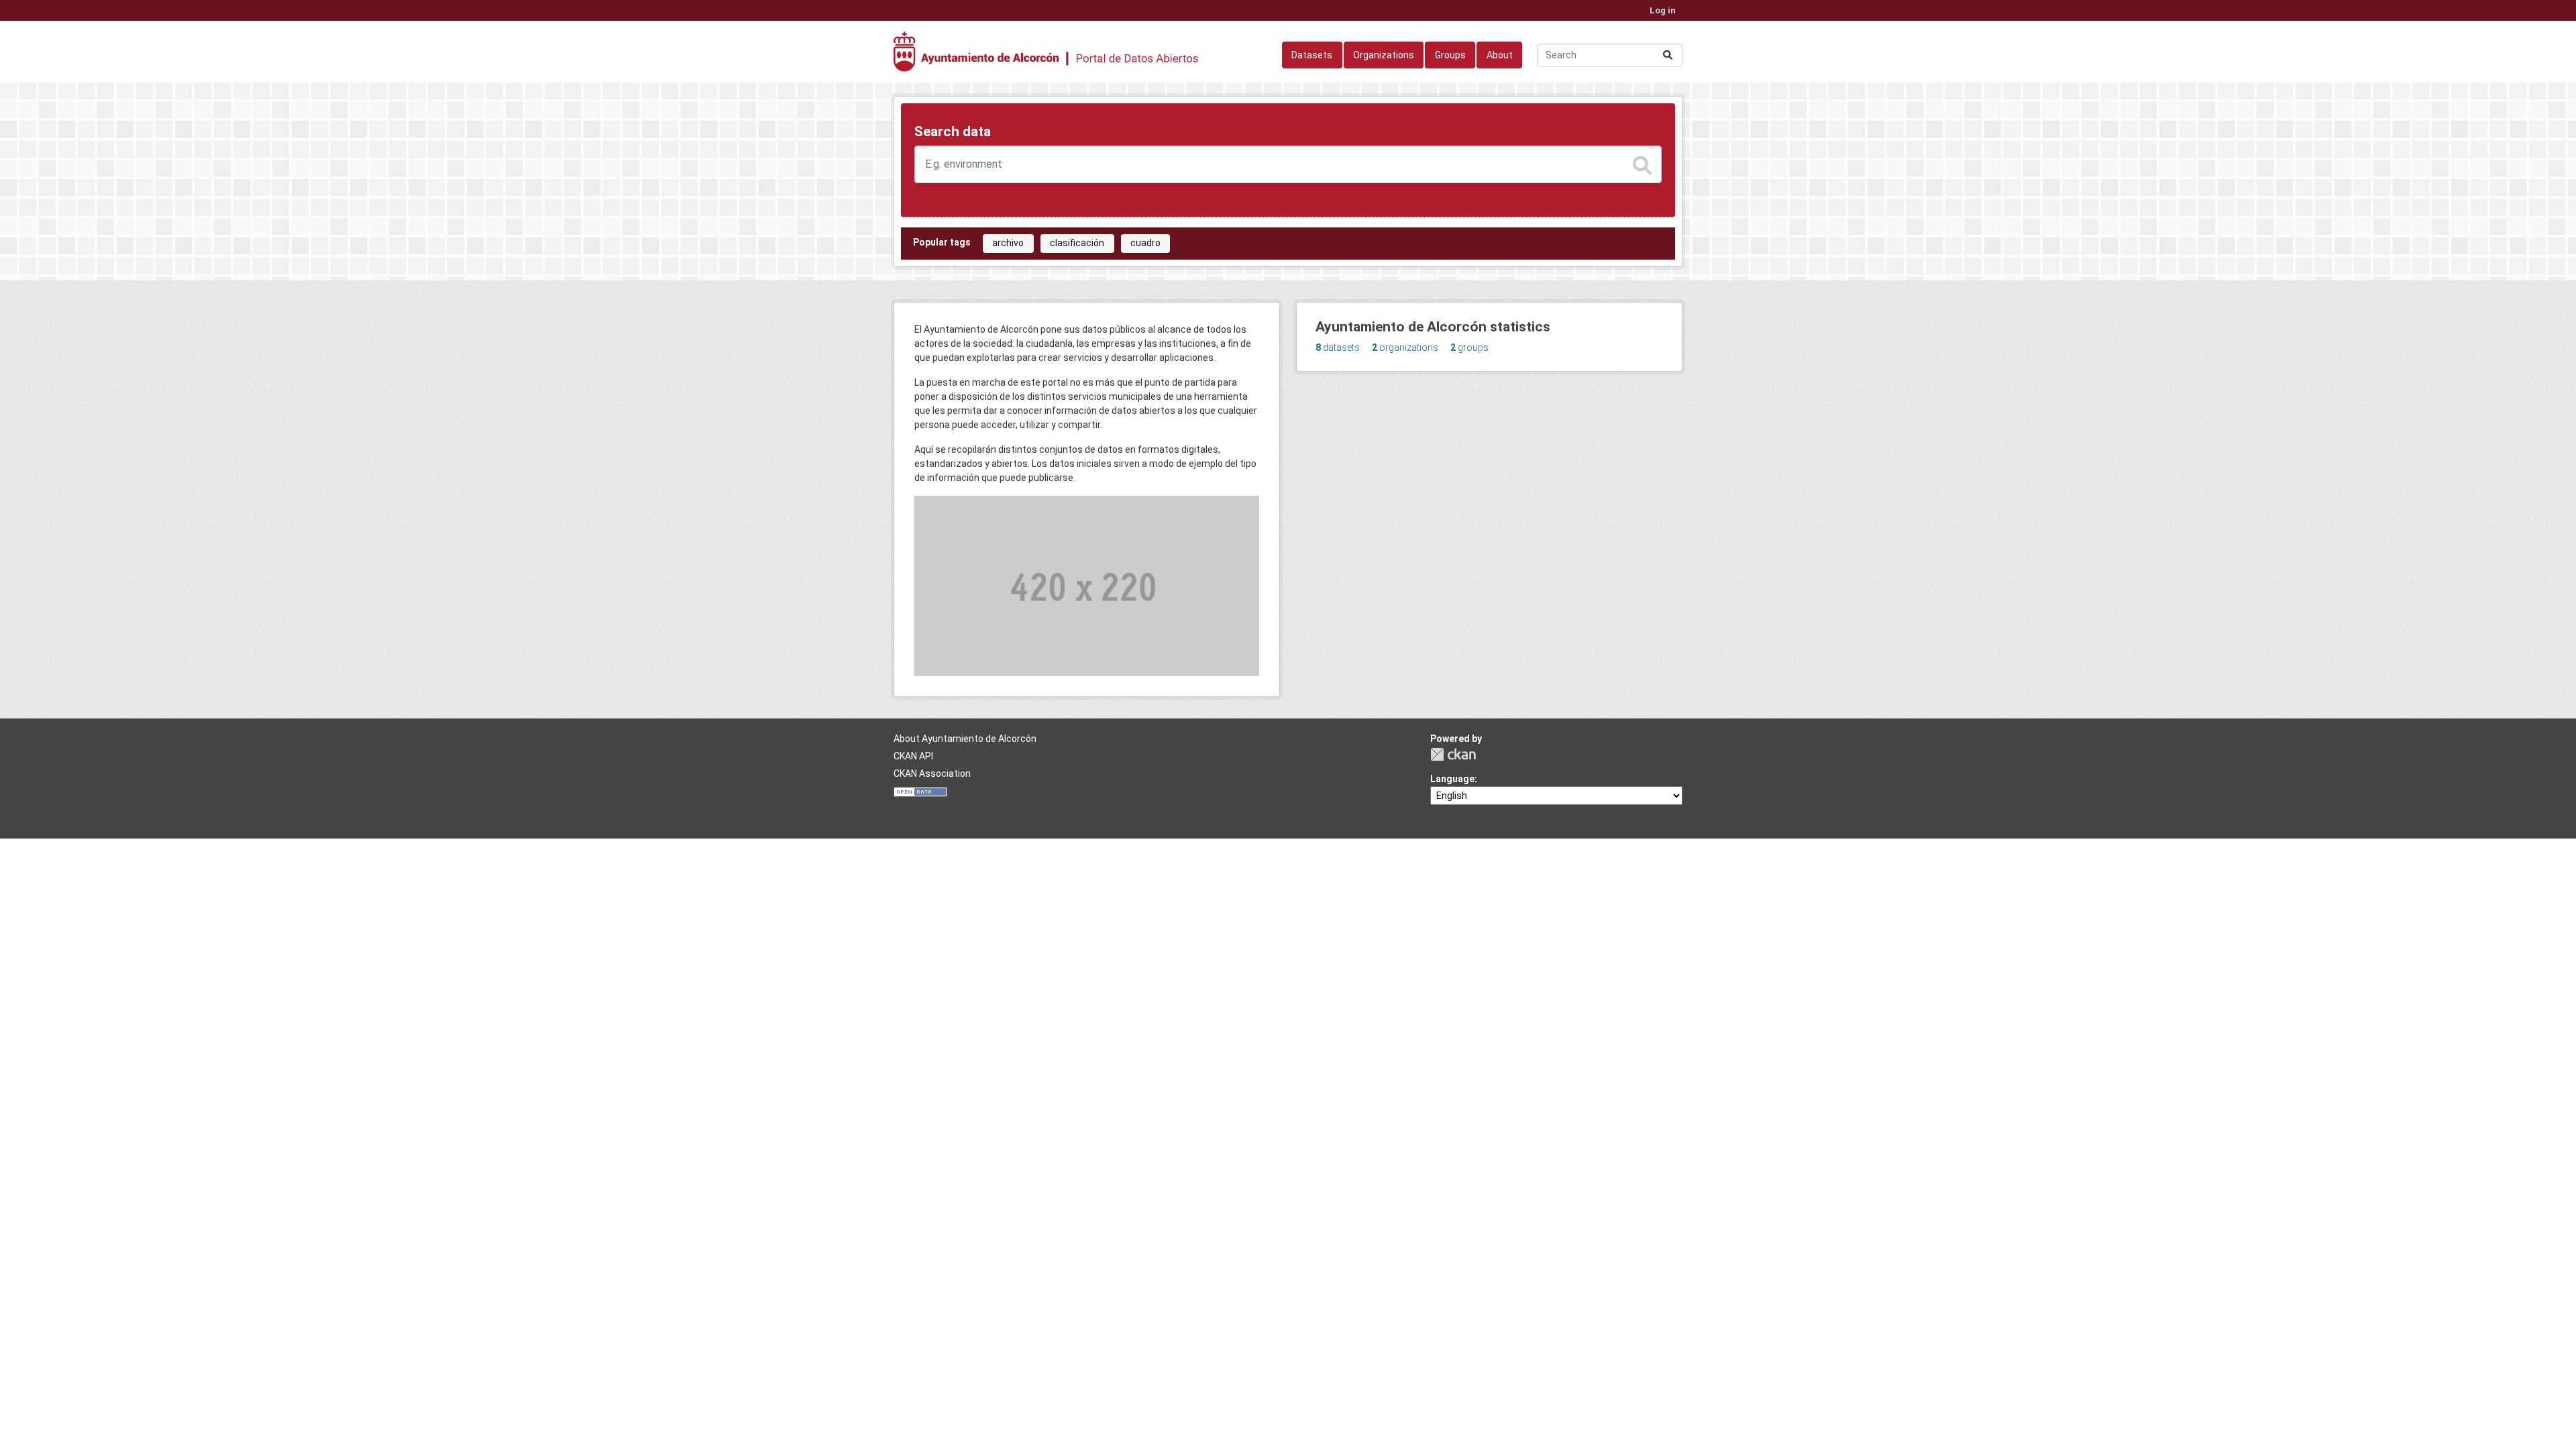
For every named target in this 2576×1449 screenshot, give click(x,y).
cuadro (1145, 243)
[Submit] (1668, 55)
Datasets (1312, 55)
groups (1469, 347)
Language (1452, 779)
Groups (1450, 55)
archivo (1008, 243)
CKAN (1453, 754)
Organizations (1384, 55)
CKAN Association (932, 773)
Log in (1663, 10)
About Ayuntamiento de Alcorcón (965, 739)
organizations (1405, 347)
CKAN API (913, 756)
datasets (1338, 347)
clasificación (1077, 243)
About (1500, 55)
